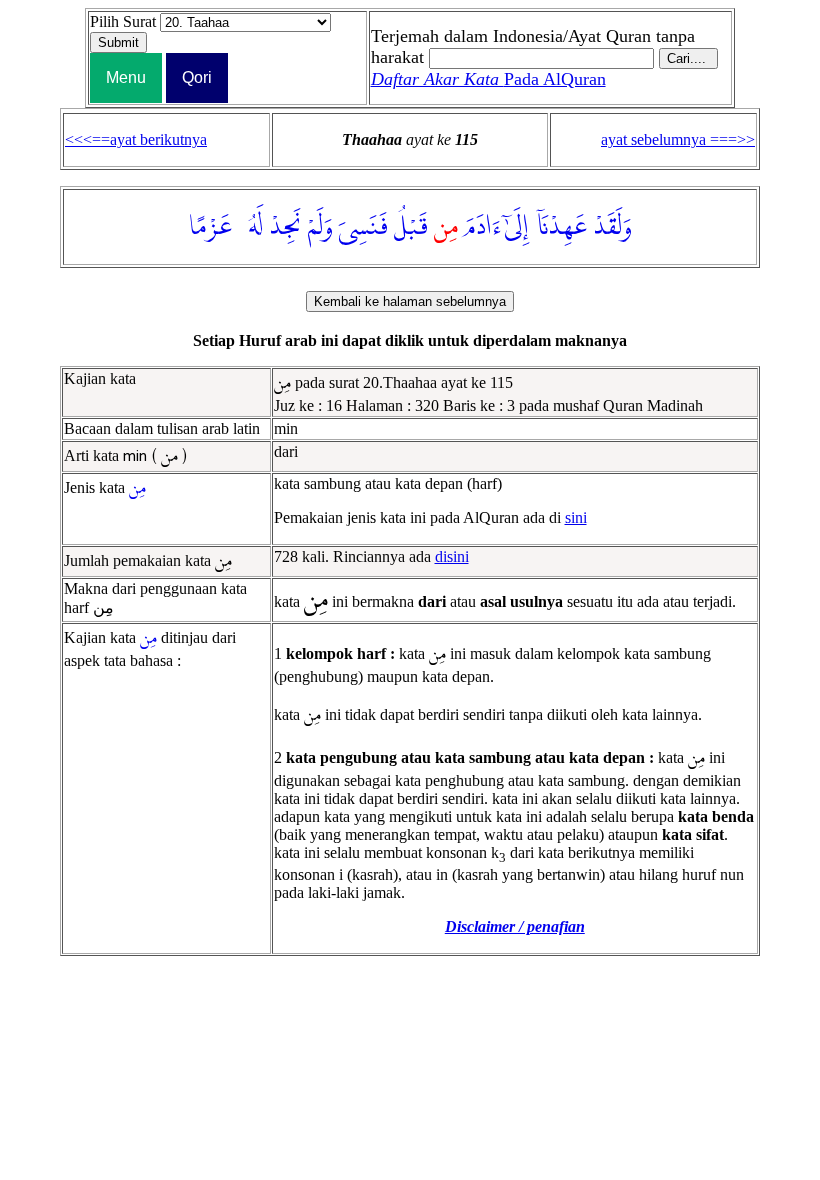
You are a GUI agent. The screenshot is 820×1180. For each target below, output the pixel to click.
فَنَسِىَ (363, 227)
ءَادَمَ (482, 227)
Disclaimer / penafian (515, 926)
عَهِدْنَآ (561, 227)
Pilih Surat (123, 21)
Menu (126, 77)
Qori (197, 77)
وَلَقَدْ (612, 227)
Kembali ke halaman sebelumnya (410, 301)
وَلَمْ (320, 227)
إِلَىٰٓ (517, 227)
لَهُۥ (250, 227)
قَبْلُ (411, 227)
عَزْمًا (210, 227)
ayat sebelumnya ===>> (678, 139)
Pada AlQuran (488, 79)
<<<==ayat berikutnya (136, 139)
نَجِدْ (285, 227)
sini (576, 517)
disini (452, 556)
